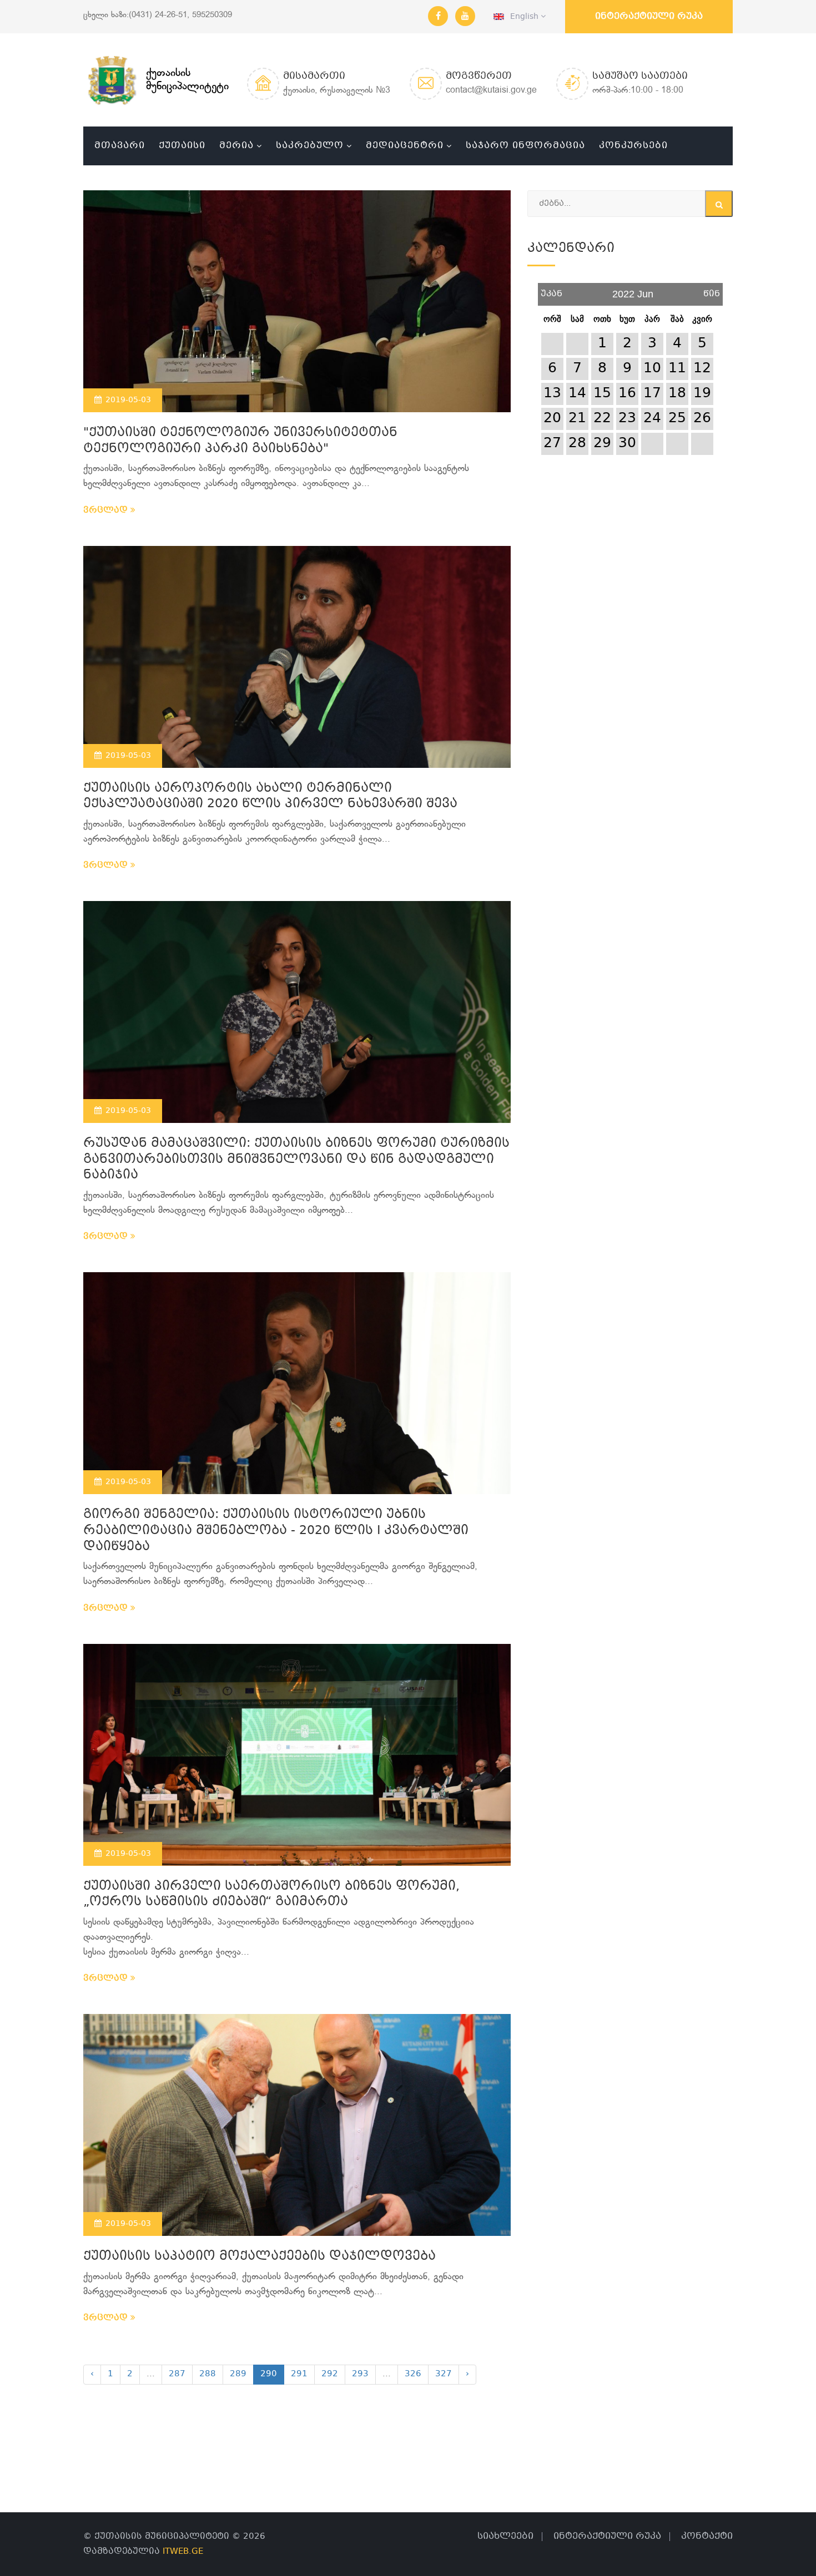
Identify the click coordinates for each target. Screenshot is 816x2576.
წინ (712, 290)
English (522, 17)
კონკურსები (633, 146)
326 (413, 2374)
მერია (236, 146)
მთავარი (120, 146)
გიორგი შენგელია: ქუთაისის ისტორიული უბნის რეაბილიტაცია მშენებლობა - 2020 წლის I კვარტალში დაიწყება (276, 1531)
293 (360, 2374)
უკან (551, 290)
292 (330, 2374)
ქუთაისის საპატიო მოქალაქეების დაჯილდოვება (260, 2257)
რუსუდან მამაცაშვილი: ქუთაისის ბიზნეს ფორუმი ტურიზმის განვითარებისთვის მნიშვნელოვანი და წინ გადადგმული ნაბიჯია (296, 1160)
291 (299, 2374)
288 (208, 2374)
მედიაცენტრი (405, 146)
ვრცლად (107, 510)
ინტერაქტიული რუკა (649, 16)
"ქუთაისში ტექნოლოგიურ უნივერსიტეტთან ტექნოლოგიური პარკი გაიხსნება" (240, 441)
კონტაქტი (707, 2536)
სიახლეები (505, 2536)
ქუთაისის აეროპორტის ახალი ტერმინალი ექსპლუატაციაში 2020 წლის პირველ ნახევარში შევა (270, 797)
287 (177, 2374)
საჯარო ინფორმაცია (525, 146)
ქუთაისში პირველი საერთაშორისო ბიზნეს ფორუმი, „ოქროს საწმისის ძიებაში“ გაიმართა (271, 1895)
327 (444, 2374)
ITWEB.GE (183, 2552)
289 (238, 2374)
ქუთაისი (182, 146)
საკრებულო (310, 146)
